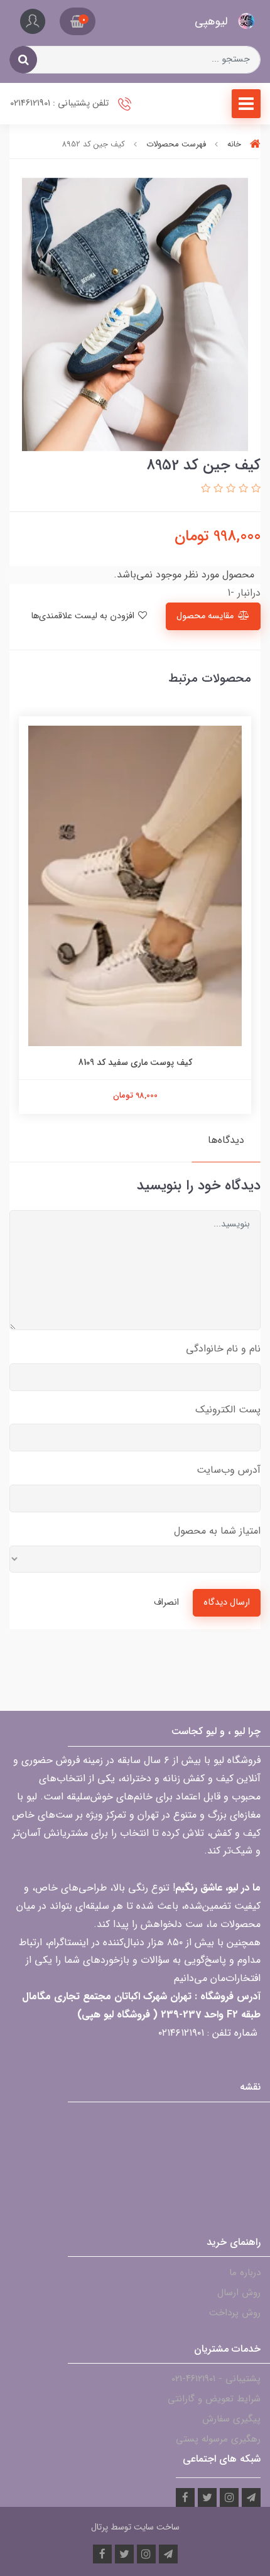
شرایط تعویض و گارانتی (214, 2399)
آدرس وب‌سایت (229, 1470)
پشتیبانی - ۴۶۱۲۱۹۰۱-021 (216, 2379)
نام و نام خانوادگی (223, 1349)
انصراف (166, 1602)
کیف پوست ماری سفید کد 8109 (135, 1062)
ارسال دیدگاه (227, 1602)
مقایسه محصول (205, 616)
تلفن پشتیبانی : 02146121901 (61, 103)
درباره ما (245, 2273)
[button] (78, 21)
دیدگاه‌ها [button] (226, 1140)
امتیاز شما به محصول (217, 1531)
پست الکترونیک (228, 1410)
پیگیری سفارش (231, 2419)
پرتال (100, 2527)
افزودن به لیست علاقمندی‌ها (84, 616)
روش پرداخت (235, 2313)
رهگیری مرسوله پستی (218, 2439)
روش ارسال (239, 2293)
